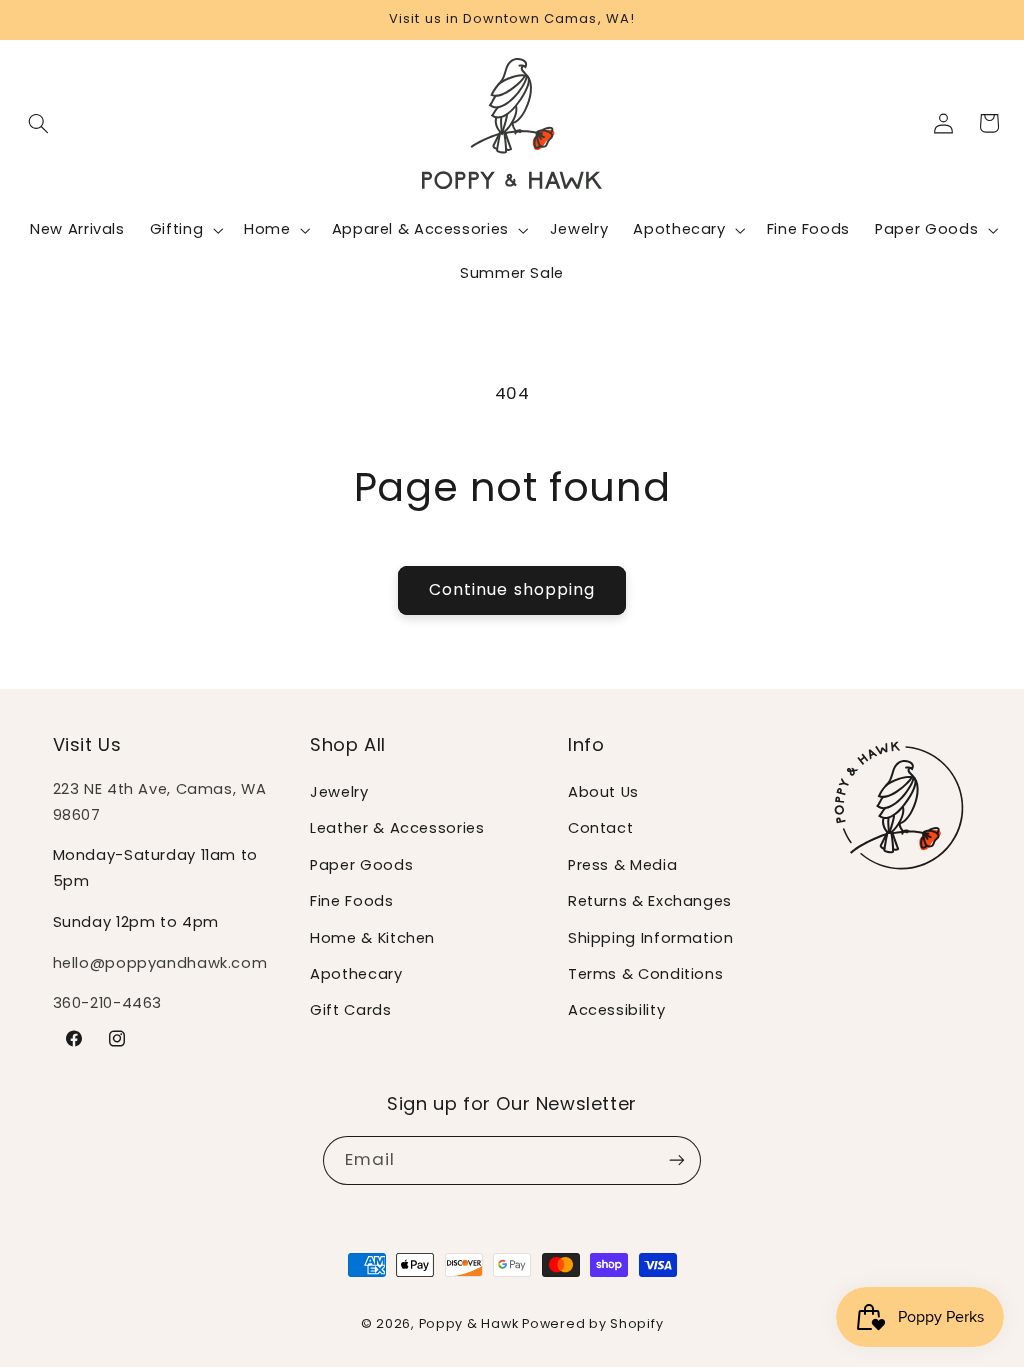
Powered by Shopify (592, 1323)
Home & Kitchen (372, 938)
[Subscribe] (677, 1160)
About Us (603, 792)
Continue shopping (512, 589)
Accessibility (616, 1010)
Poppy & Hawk (469, 1323)
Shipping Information (651, 938)
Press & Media (622, 865)
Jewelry (339, 792)
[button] (39, 123)
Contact (600, 828)
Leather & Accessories (397, 828)
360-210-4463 (108, 1003)
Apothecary (356, 974)
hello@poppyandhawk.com (160, 963)
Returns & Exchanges (650, 901)
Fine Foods (351, 901)
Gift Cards (350, 1010)
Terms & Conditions (645, 974)
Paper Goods (361, 865)
